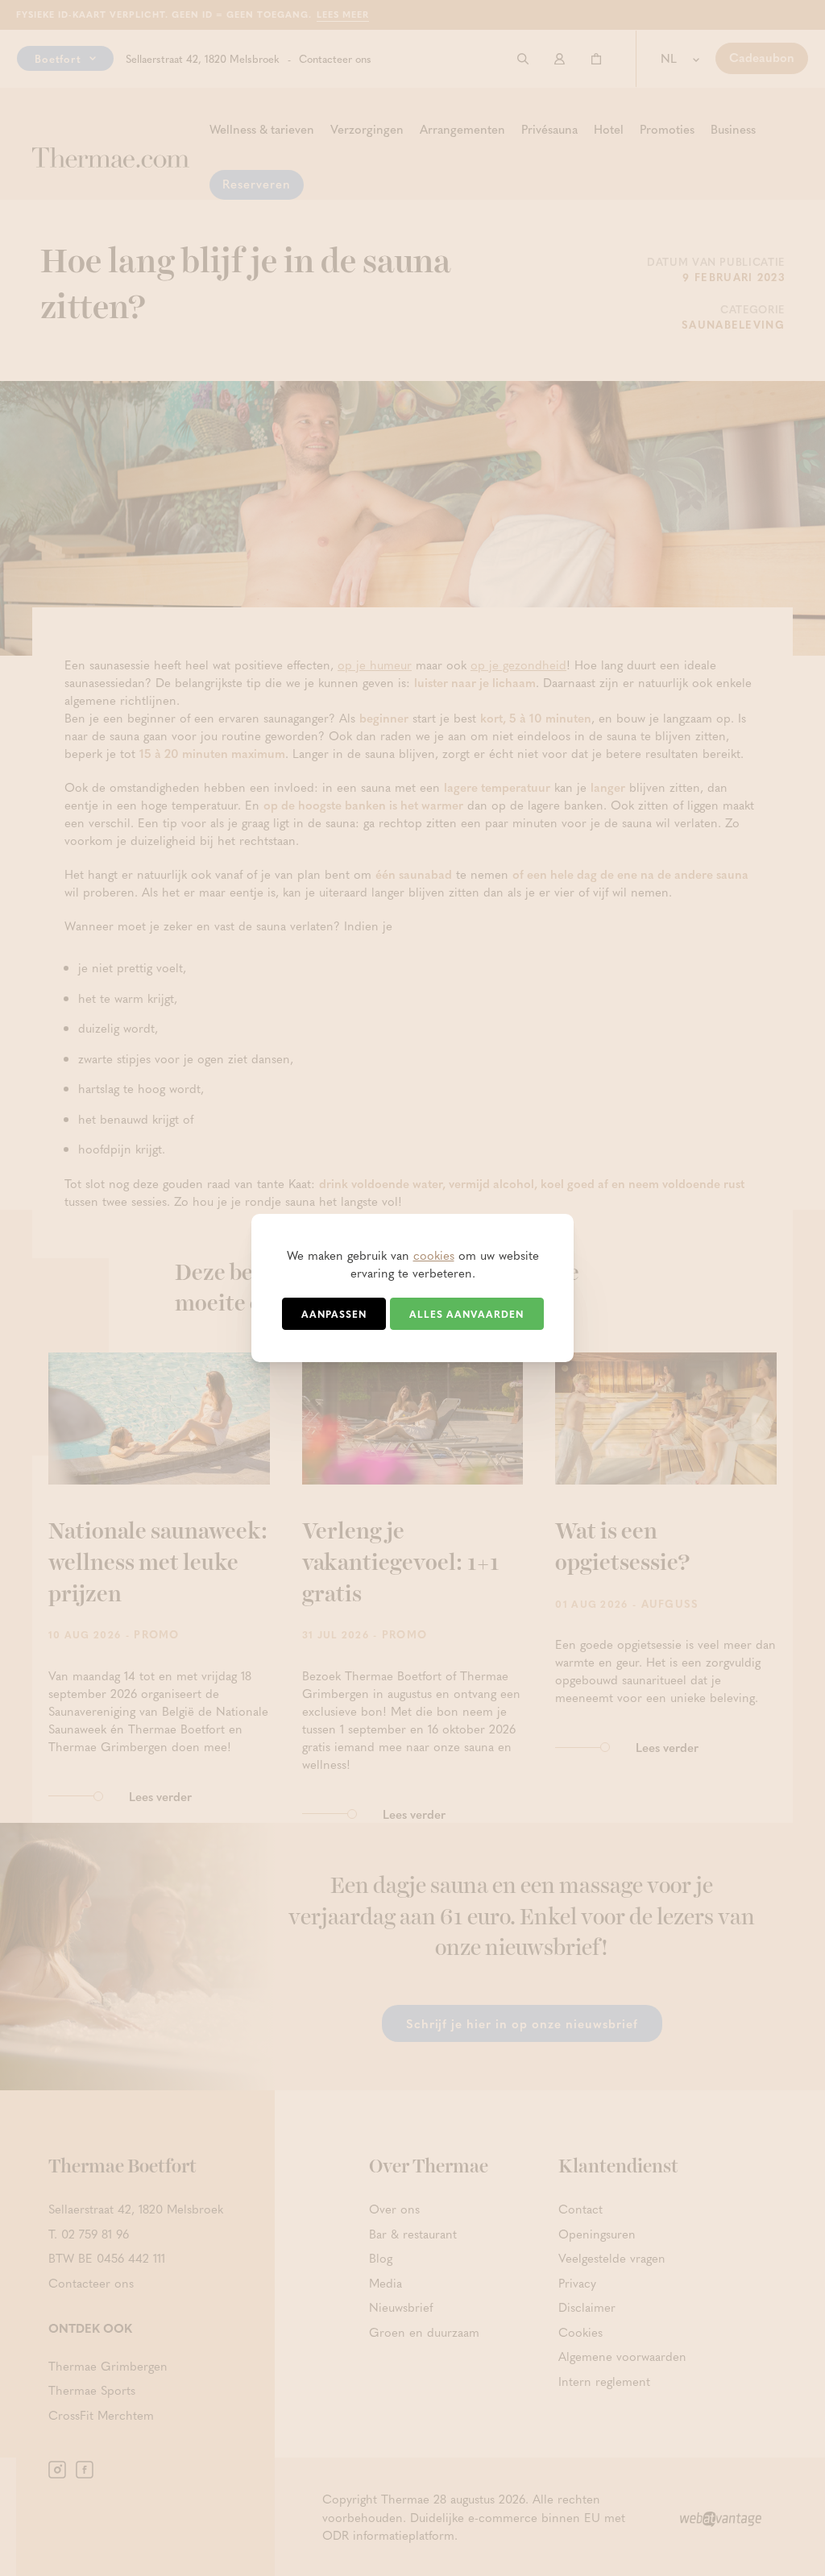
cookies (434, 1255)
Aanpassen (334, 1314)
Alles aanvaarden (466, 1314)
